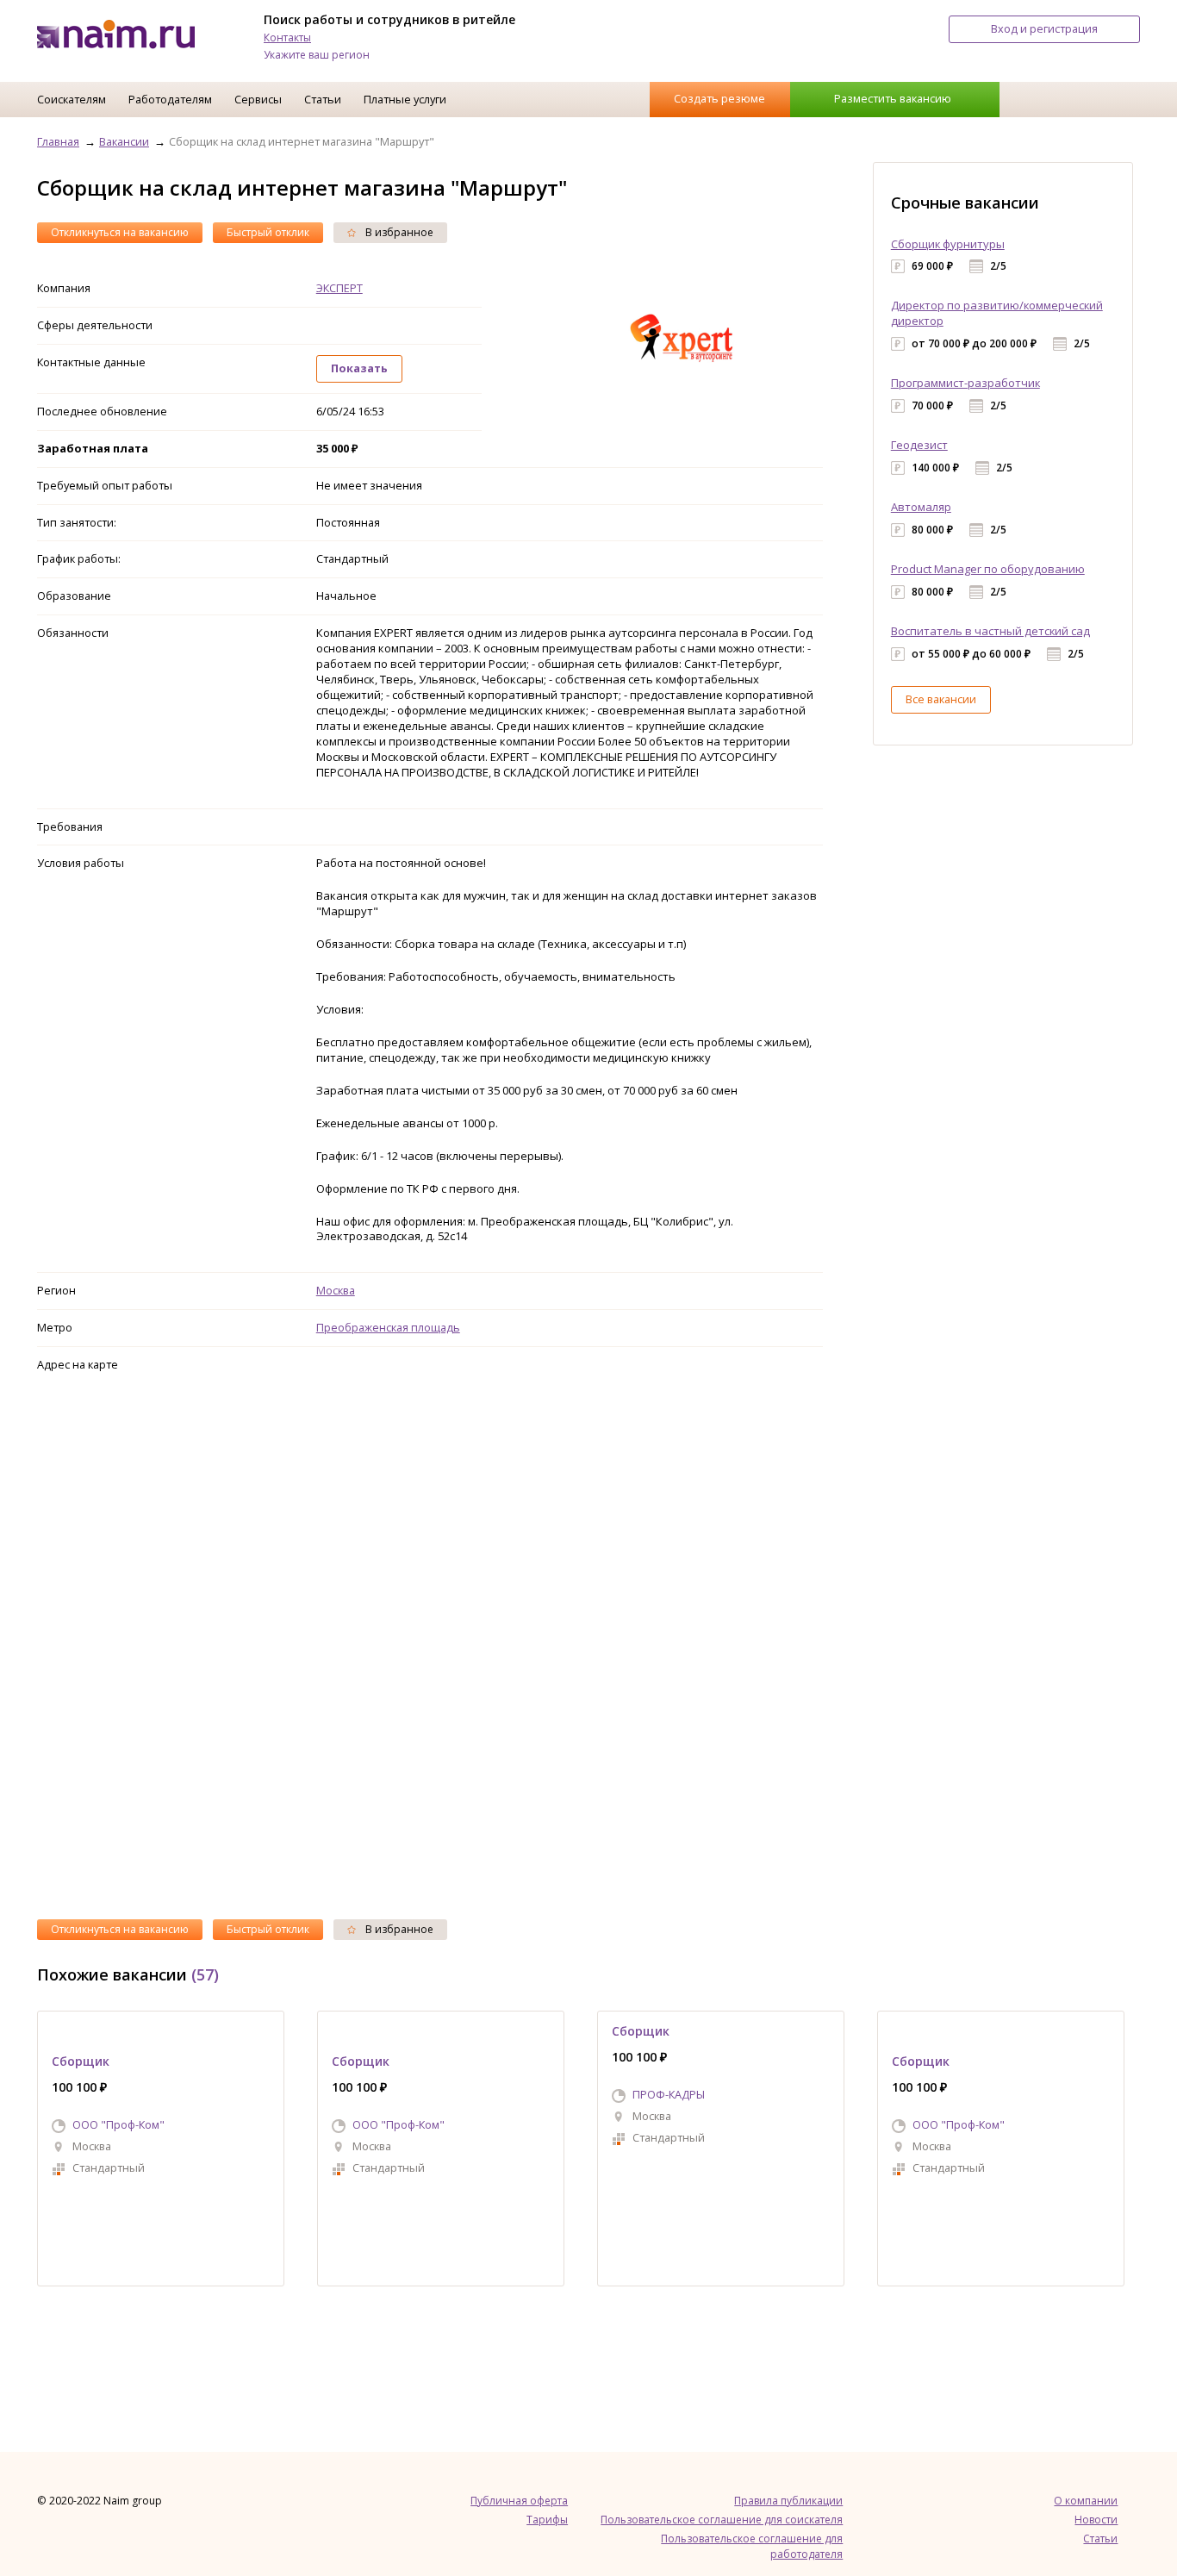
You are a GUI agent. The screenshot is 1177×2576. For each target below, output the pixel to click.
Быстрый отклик (268, 232)
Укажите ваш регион (317, 55)
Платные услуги (405, 99)
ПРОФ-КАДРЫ (669, 2094)
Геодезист (919, 445)
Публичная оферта (519, 2501)
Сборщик (81, 2061)
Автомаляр (921, 507)
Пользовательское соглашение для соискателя (722, 2520)
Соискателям (72, 99)
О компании (1086, 2501)
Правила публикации (788, 2501)
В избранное (398, 232)
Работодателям (170, 99)
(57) (205, 1974)
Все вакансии (941, 699)
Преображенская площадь (388, 1327)
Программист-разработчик (965, 383)
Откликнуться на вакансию (120, 232)
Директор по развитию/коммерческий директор (997, 313)
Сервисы (258, 99)
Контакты (287, 37)
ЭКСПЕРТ (339, 288)
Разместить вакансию (893, 98)
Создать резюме (719, 98)
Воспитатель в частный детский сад (990, 631)
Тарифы (547, 2520)
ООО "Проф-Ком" (118, 2124)
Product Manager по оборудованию (988, 569)
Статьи (323, 99)
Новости (1096, 2520)
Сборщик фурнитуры (948, 244)
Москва (336, 1290)
